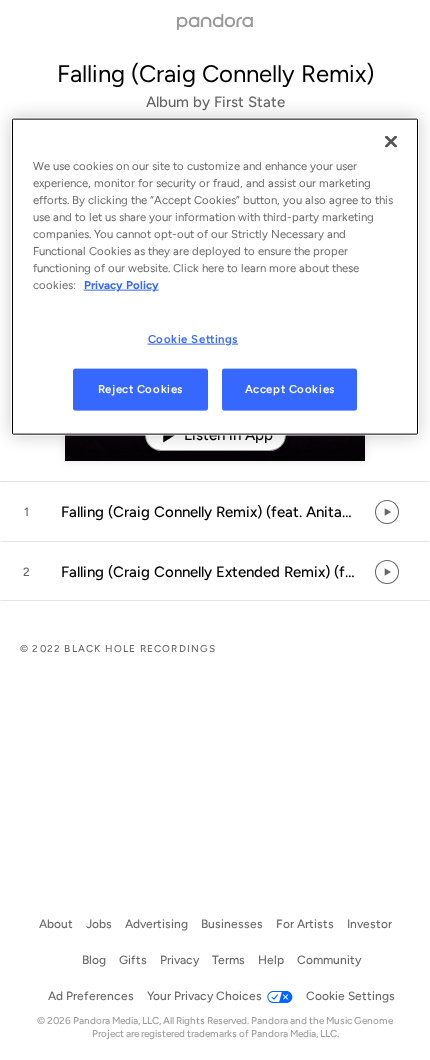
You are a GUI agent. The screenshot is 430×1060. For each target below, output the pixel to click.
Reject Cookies (140, 389)
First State (249, 102)
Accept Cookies (290, 389)
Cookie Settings (193, 338)
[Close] (391, 142)
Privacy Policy (121, 285)
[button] (215, 512)
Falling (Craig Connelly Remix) (215, 73)
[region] (215, 277)
